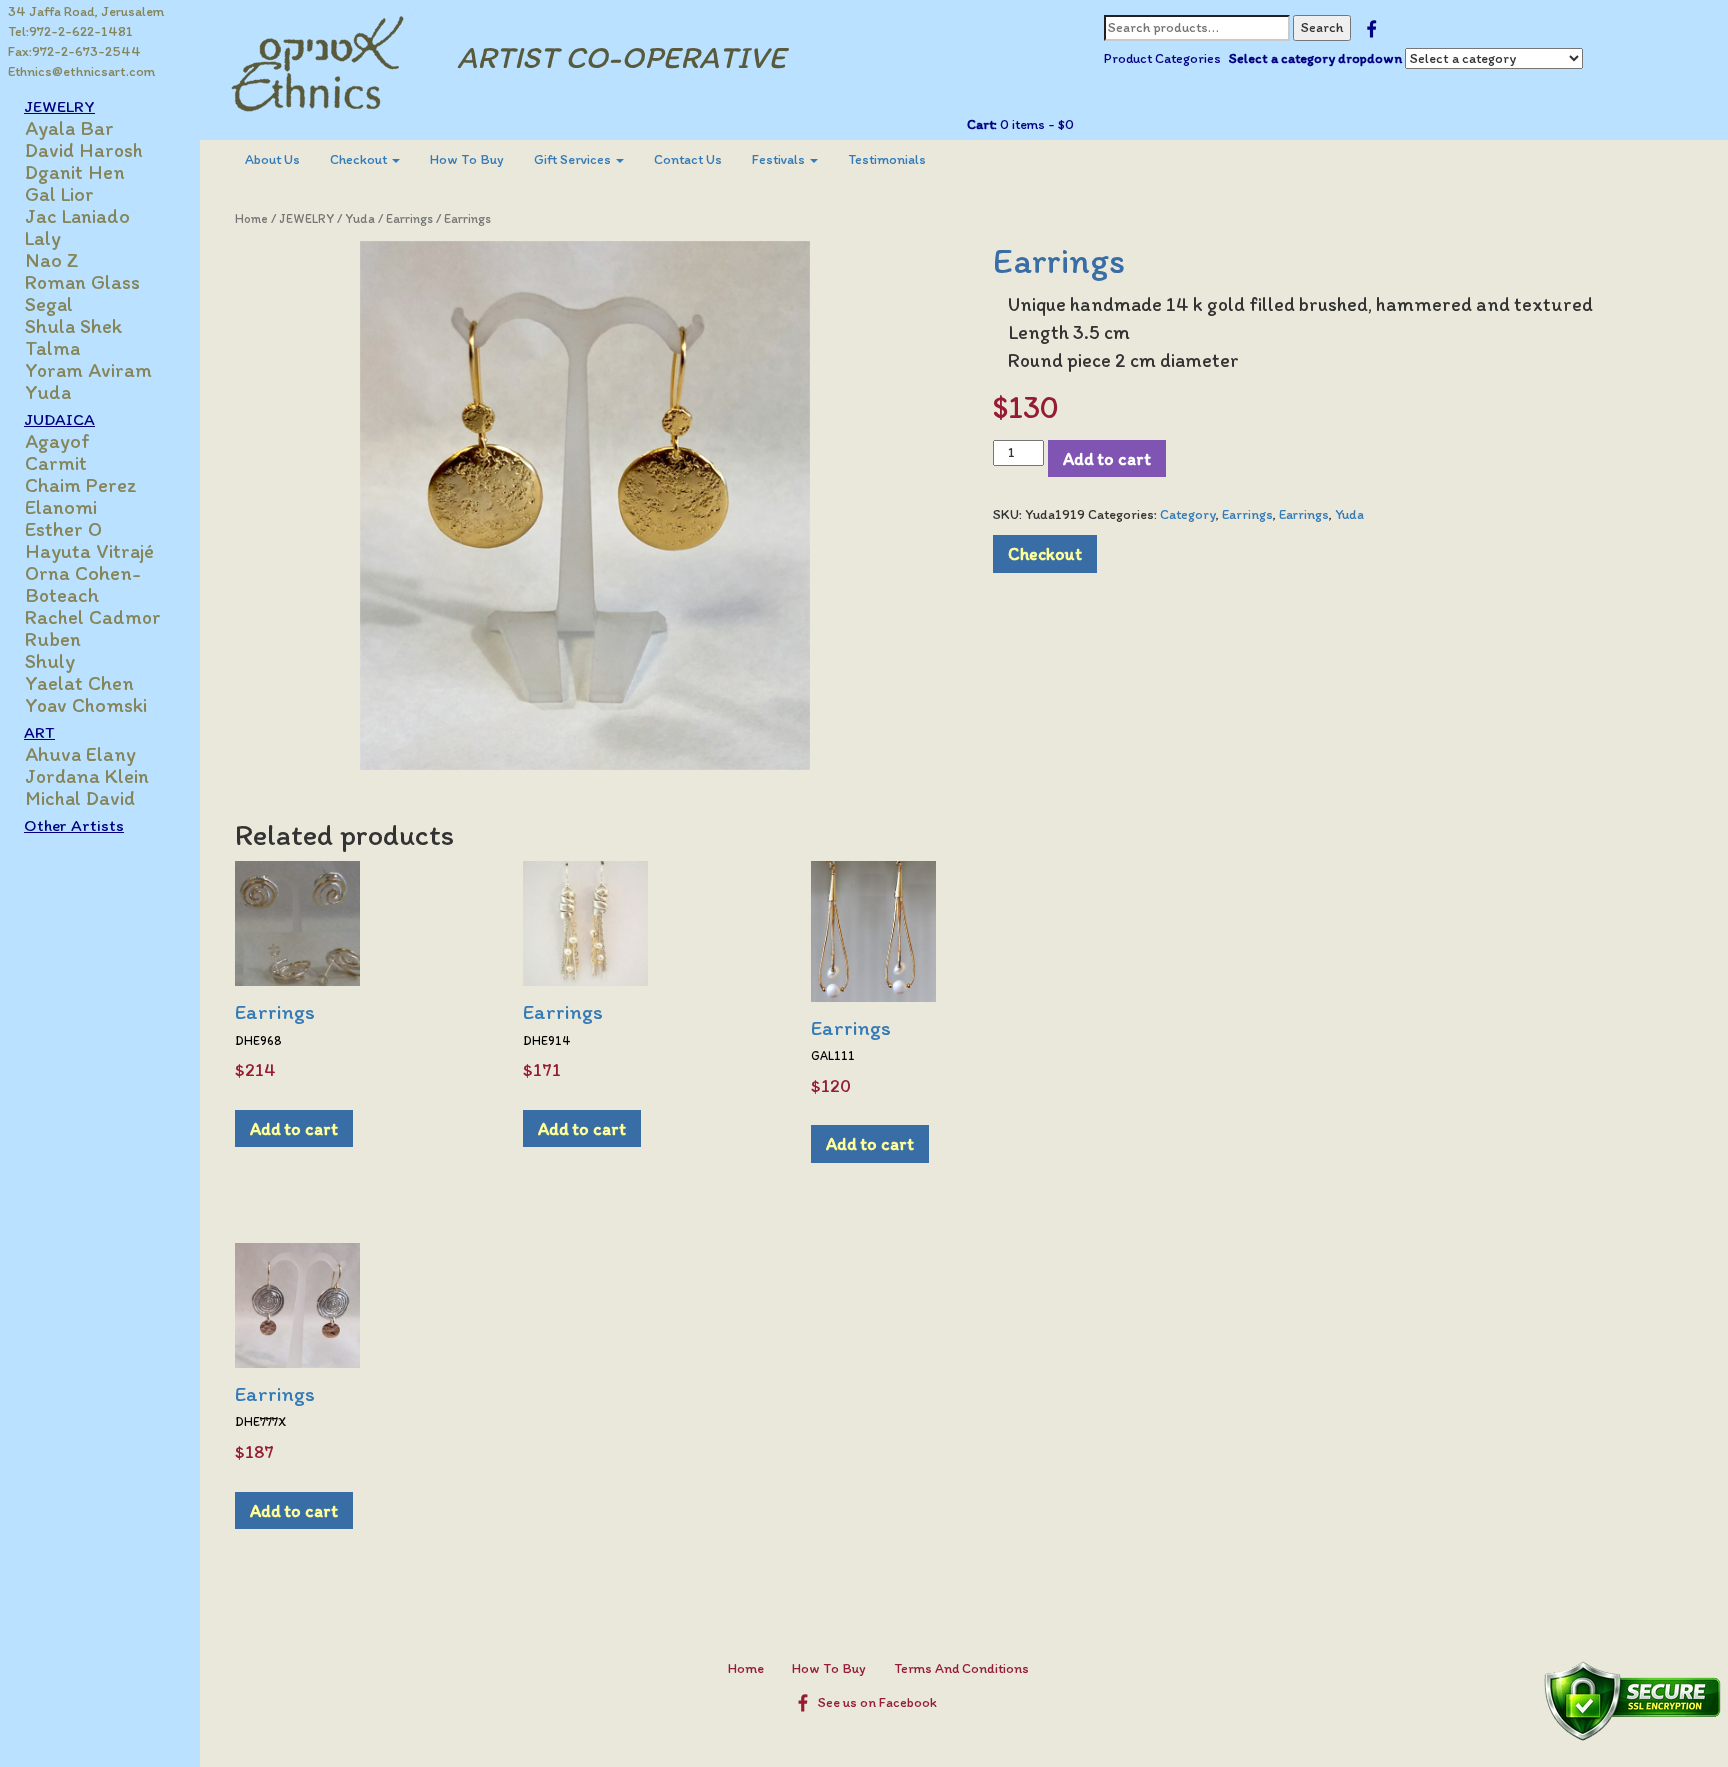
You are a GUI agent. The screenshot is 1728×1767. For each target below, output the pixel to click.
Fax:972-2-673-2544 (74, 51)
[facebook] (1371, 27)
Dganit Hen (75, 172)
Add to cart (1107, 458)
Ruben (53, 639)
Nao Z (52, 260)
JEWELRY (306, 218)
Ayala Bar (69, 128)
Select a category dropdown (1315, 58)
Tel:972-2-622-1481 (70, 31)
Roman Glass (82, 282)
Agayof (57, 441)
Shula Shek (73, 326)
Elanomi (61, 507)
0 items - (1035, 124)
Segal (49, 304)
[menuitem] (272, 160)
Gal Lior (59, 194)
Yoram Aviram (88, 370)
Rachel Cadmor (93, 617)
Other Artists (74, 825)
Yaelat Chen (79, 683)
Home (251, 218)
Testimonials (887, 159)
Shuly (50, 661)
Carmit (56, 463)
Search (1322, 27)
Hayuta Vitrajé (89, 551)
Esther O (63, 529)
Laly (43, 238)
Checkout (360, 159)
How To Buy (467, 159)
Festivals (780, 159)
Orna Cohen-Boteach (83, 584)
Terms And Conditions (961, 1668)
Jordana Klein (87, 776)
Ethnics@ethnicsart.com (81, 71)
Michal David (80, 798)
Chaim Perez (81, 485)
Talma (52, 348)
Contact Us (688, 159)
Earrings (409, 218)
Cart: (982, 124)
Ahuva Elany (80, 754)
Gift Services (574, 159)
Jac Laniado (77, 216)
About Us (272, 159)
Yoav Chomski (86, 705)
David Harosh (84, 150)
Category (1188, 514)
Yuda (48, 392)
